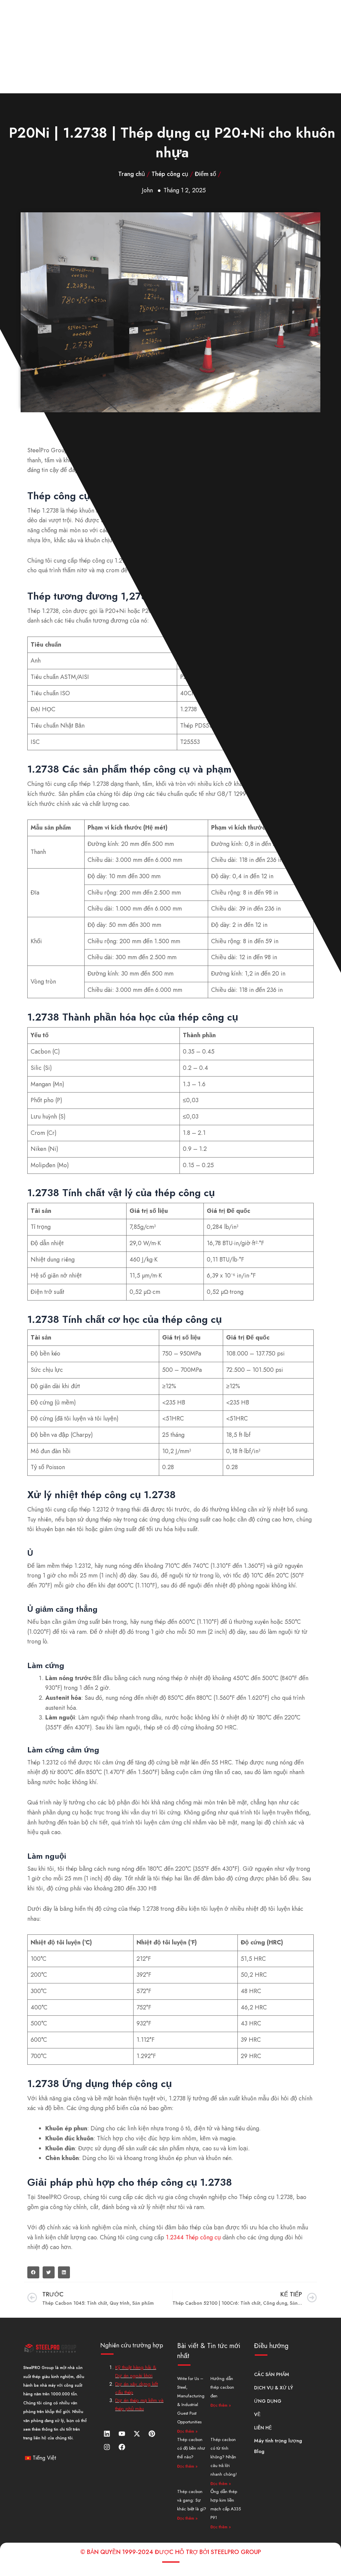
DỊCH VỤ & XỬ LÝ (274, 2388)
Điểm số (205, 174)
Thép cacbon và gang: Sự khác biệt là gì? (192, 2500)
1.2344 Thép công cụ (193, 2237)
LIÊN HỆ (263, 2428)
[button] (33, 2272)
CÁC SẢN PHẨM (272, 2374)
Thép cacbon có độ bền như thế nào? (191, 2448)
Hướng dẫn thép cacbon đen (222, 2387)
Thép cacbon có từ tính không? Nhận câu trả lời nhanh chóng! (224, 2457)
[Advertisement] (170, 47)
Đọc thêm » (187, 2431)
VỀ (257, 2414)
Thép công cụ (170, 174)
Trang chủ (132, 174)
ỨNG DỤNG (268, 2401)
